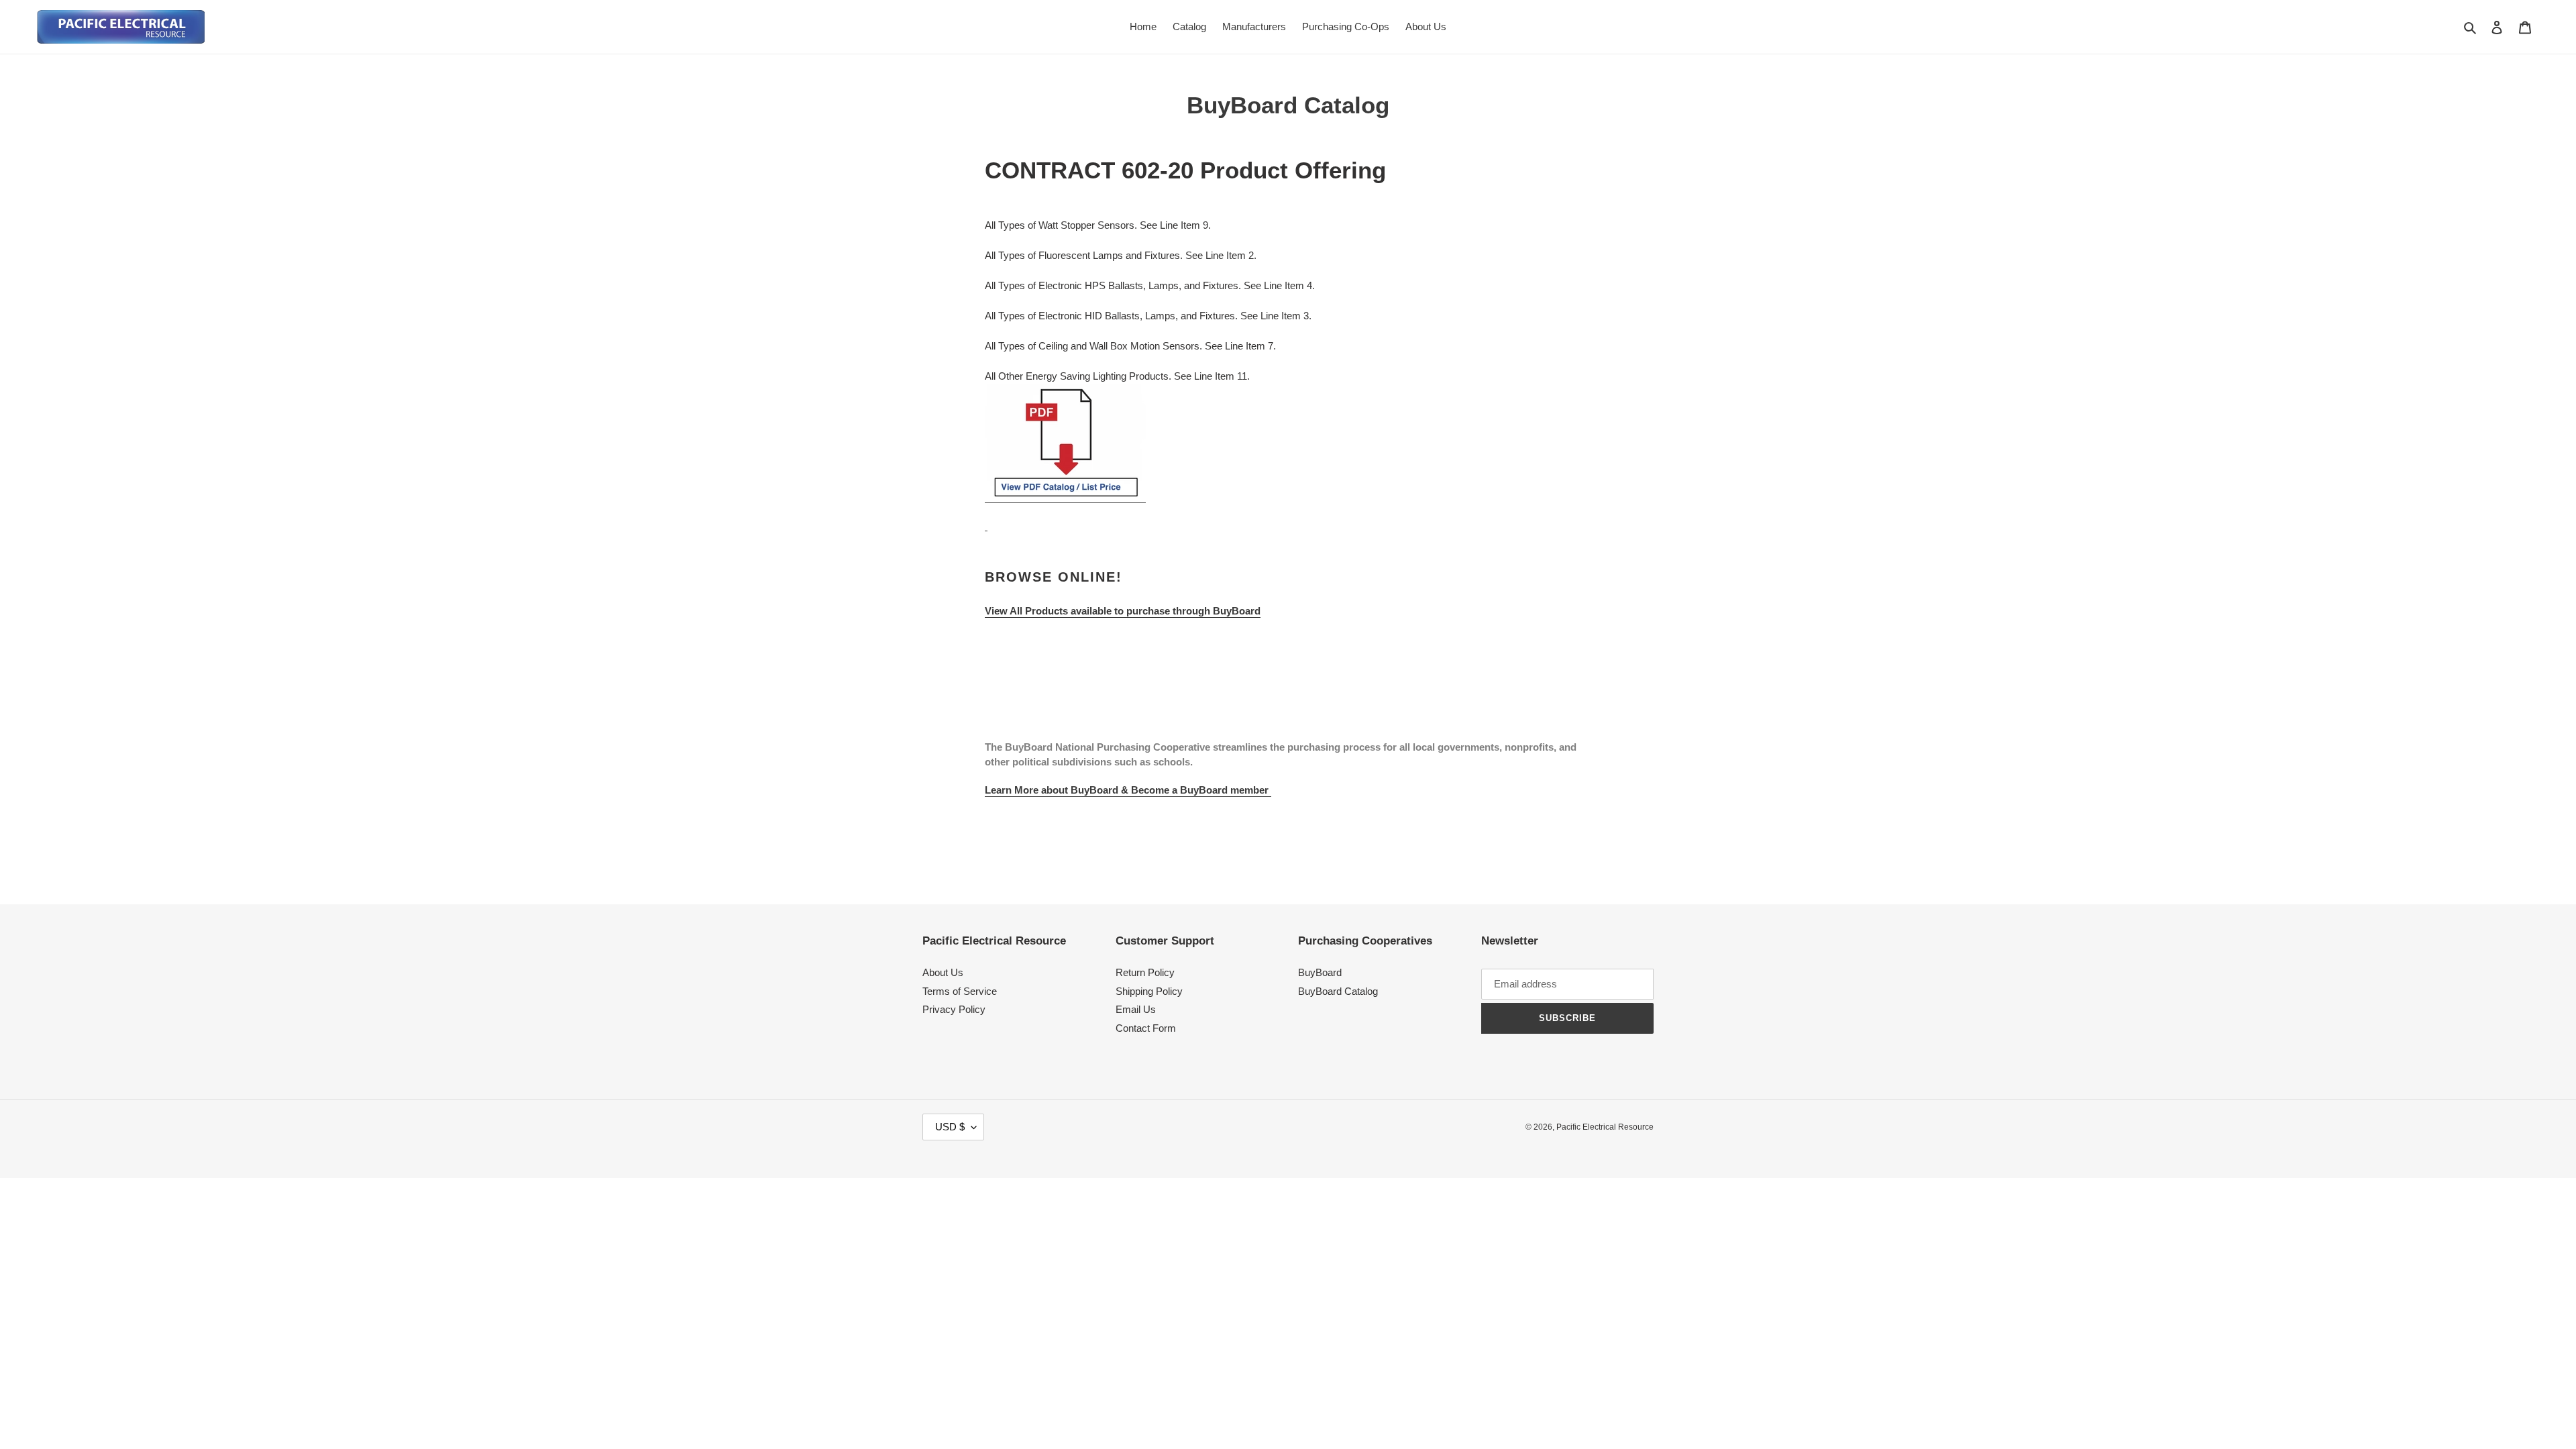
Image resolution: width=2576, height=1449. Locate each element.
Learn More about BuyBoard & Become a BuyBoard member (1128, 790)
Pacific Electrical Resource (1605, 1127)
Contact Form (1146, 1028)
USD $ (950, 1127)
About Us (943, 972)
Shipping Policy (1149, 991)
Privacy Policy (954, 1009)
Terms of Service (960, 991)
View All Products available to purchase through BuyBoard (1123, 611)
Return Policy (1145, 972)
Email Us (1136, 1009)
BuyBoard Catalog (1338, 991)
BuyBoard (1320, 972)
